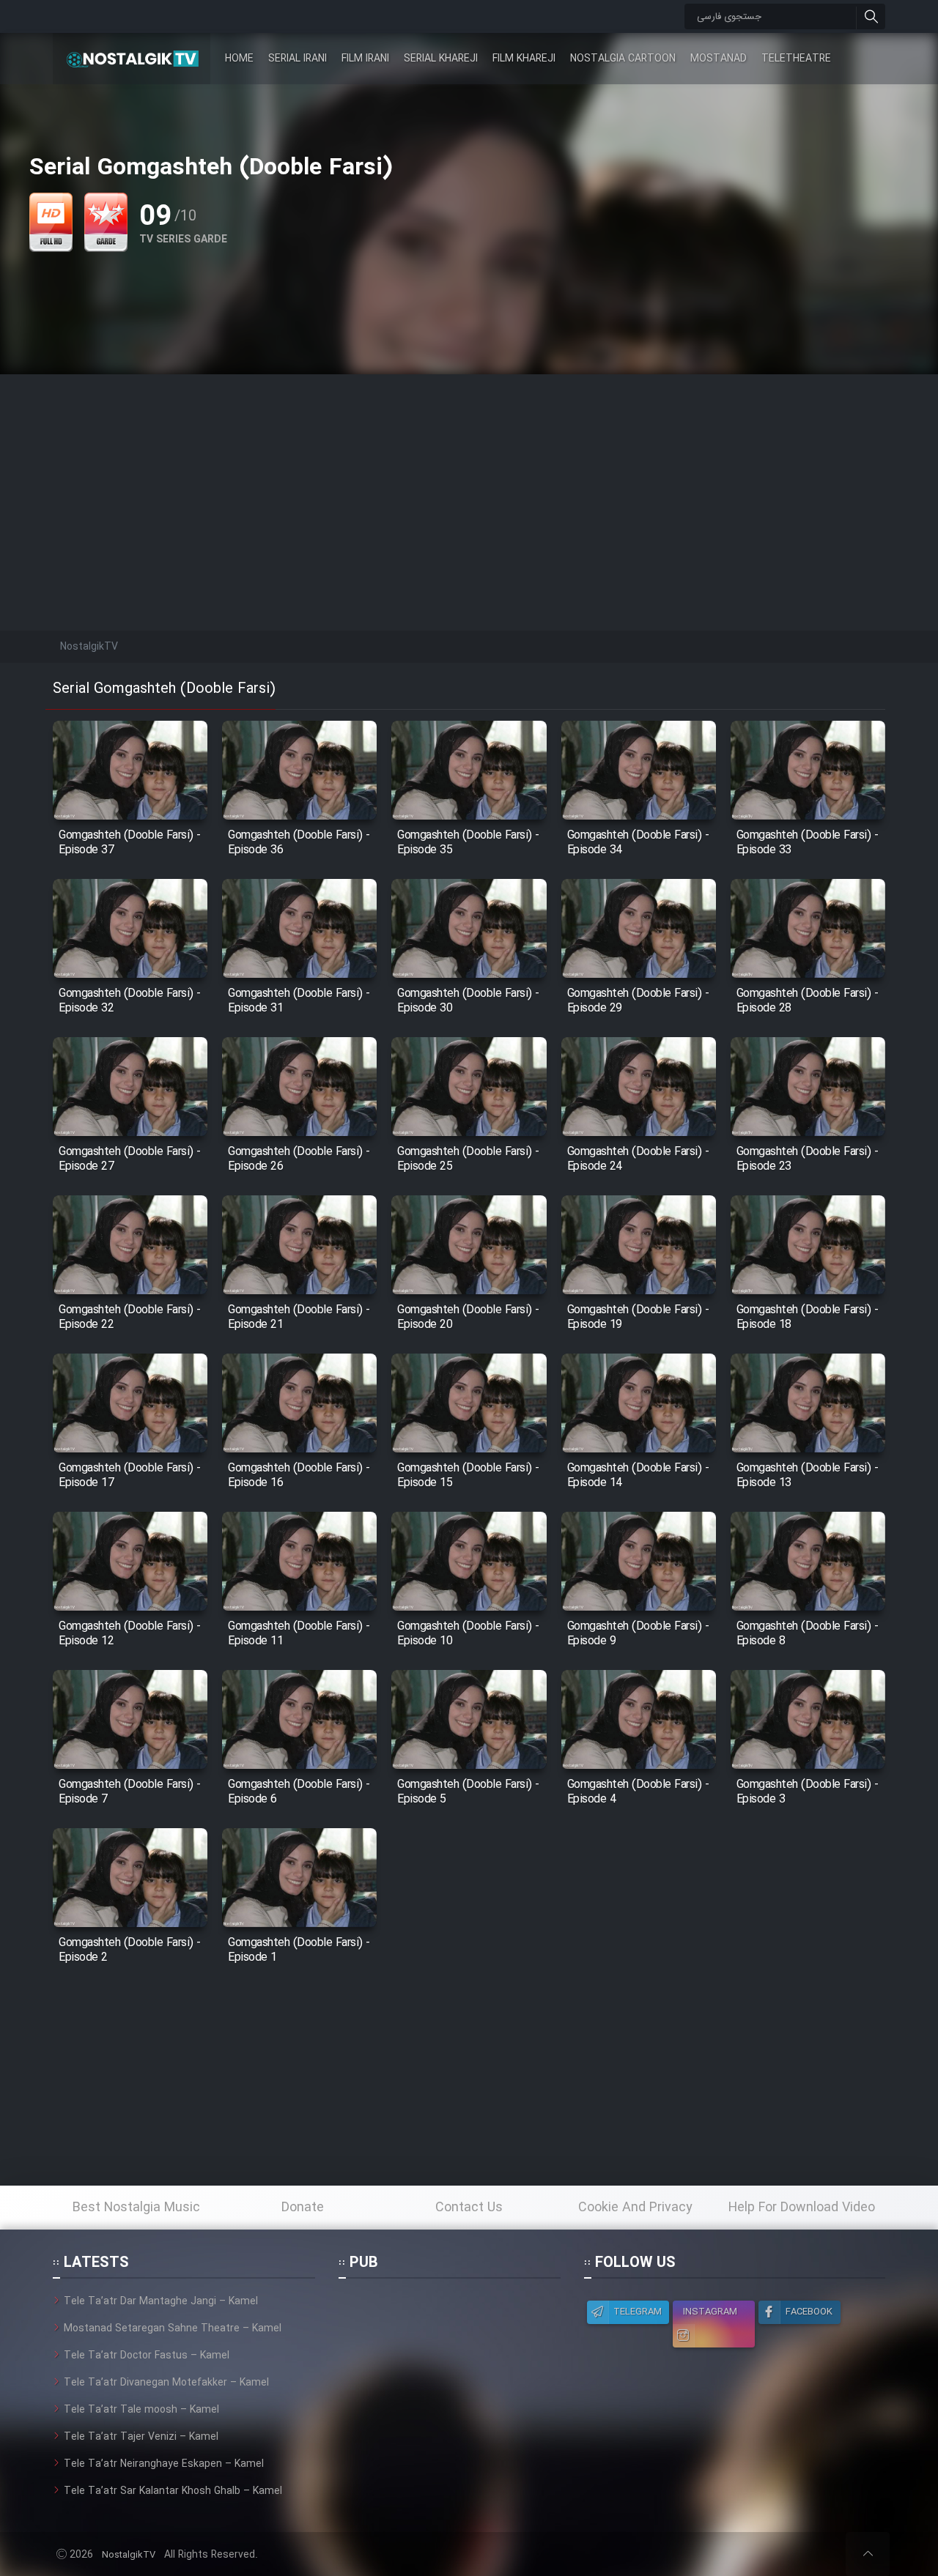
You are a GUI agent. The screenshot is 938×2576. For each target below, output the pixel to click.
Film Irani (365, 59)
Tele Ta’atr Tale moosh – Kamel (141, 2410)
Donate (303, 2208)
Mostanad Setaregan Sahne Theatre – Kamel (173, 2328)
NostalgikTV (129, 2555)
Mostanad (719, 59)
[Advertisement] (469, 477)
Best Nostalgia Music (136, 2208)
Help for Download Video (802, 2208)
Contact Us (469, 2208)
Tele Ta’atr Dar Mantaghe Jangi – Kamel (161, 2301)
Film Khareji (524, 59)
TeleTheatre (796, 59)
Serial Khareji (441, 59)
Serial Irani (298, 59)
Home (239, 59)
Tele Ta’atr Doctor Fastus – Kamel (147, 2356)
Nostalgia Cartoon (623, 59)
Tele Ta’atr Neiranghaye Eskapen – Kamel (164, 2464)
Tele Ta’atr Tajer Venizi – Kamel (141, 2437)
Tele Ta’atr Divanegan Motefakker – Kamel (166, 2383)
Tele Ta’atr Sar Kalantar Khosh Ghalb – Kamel (173, 2491)
